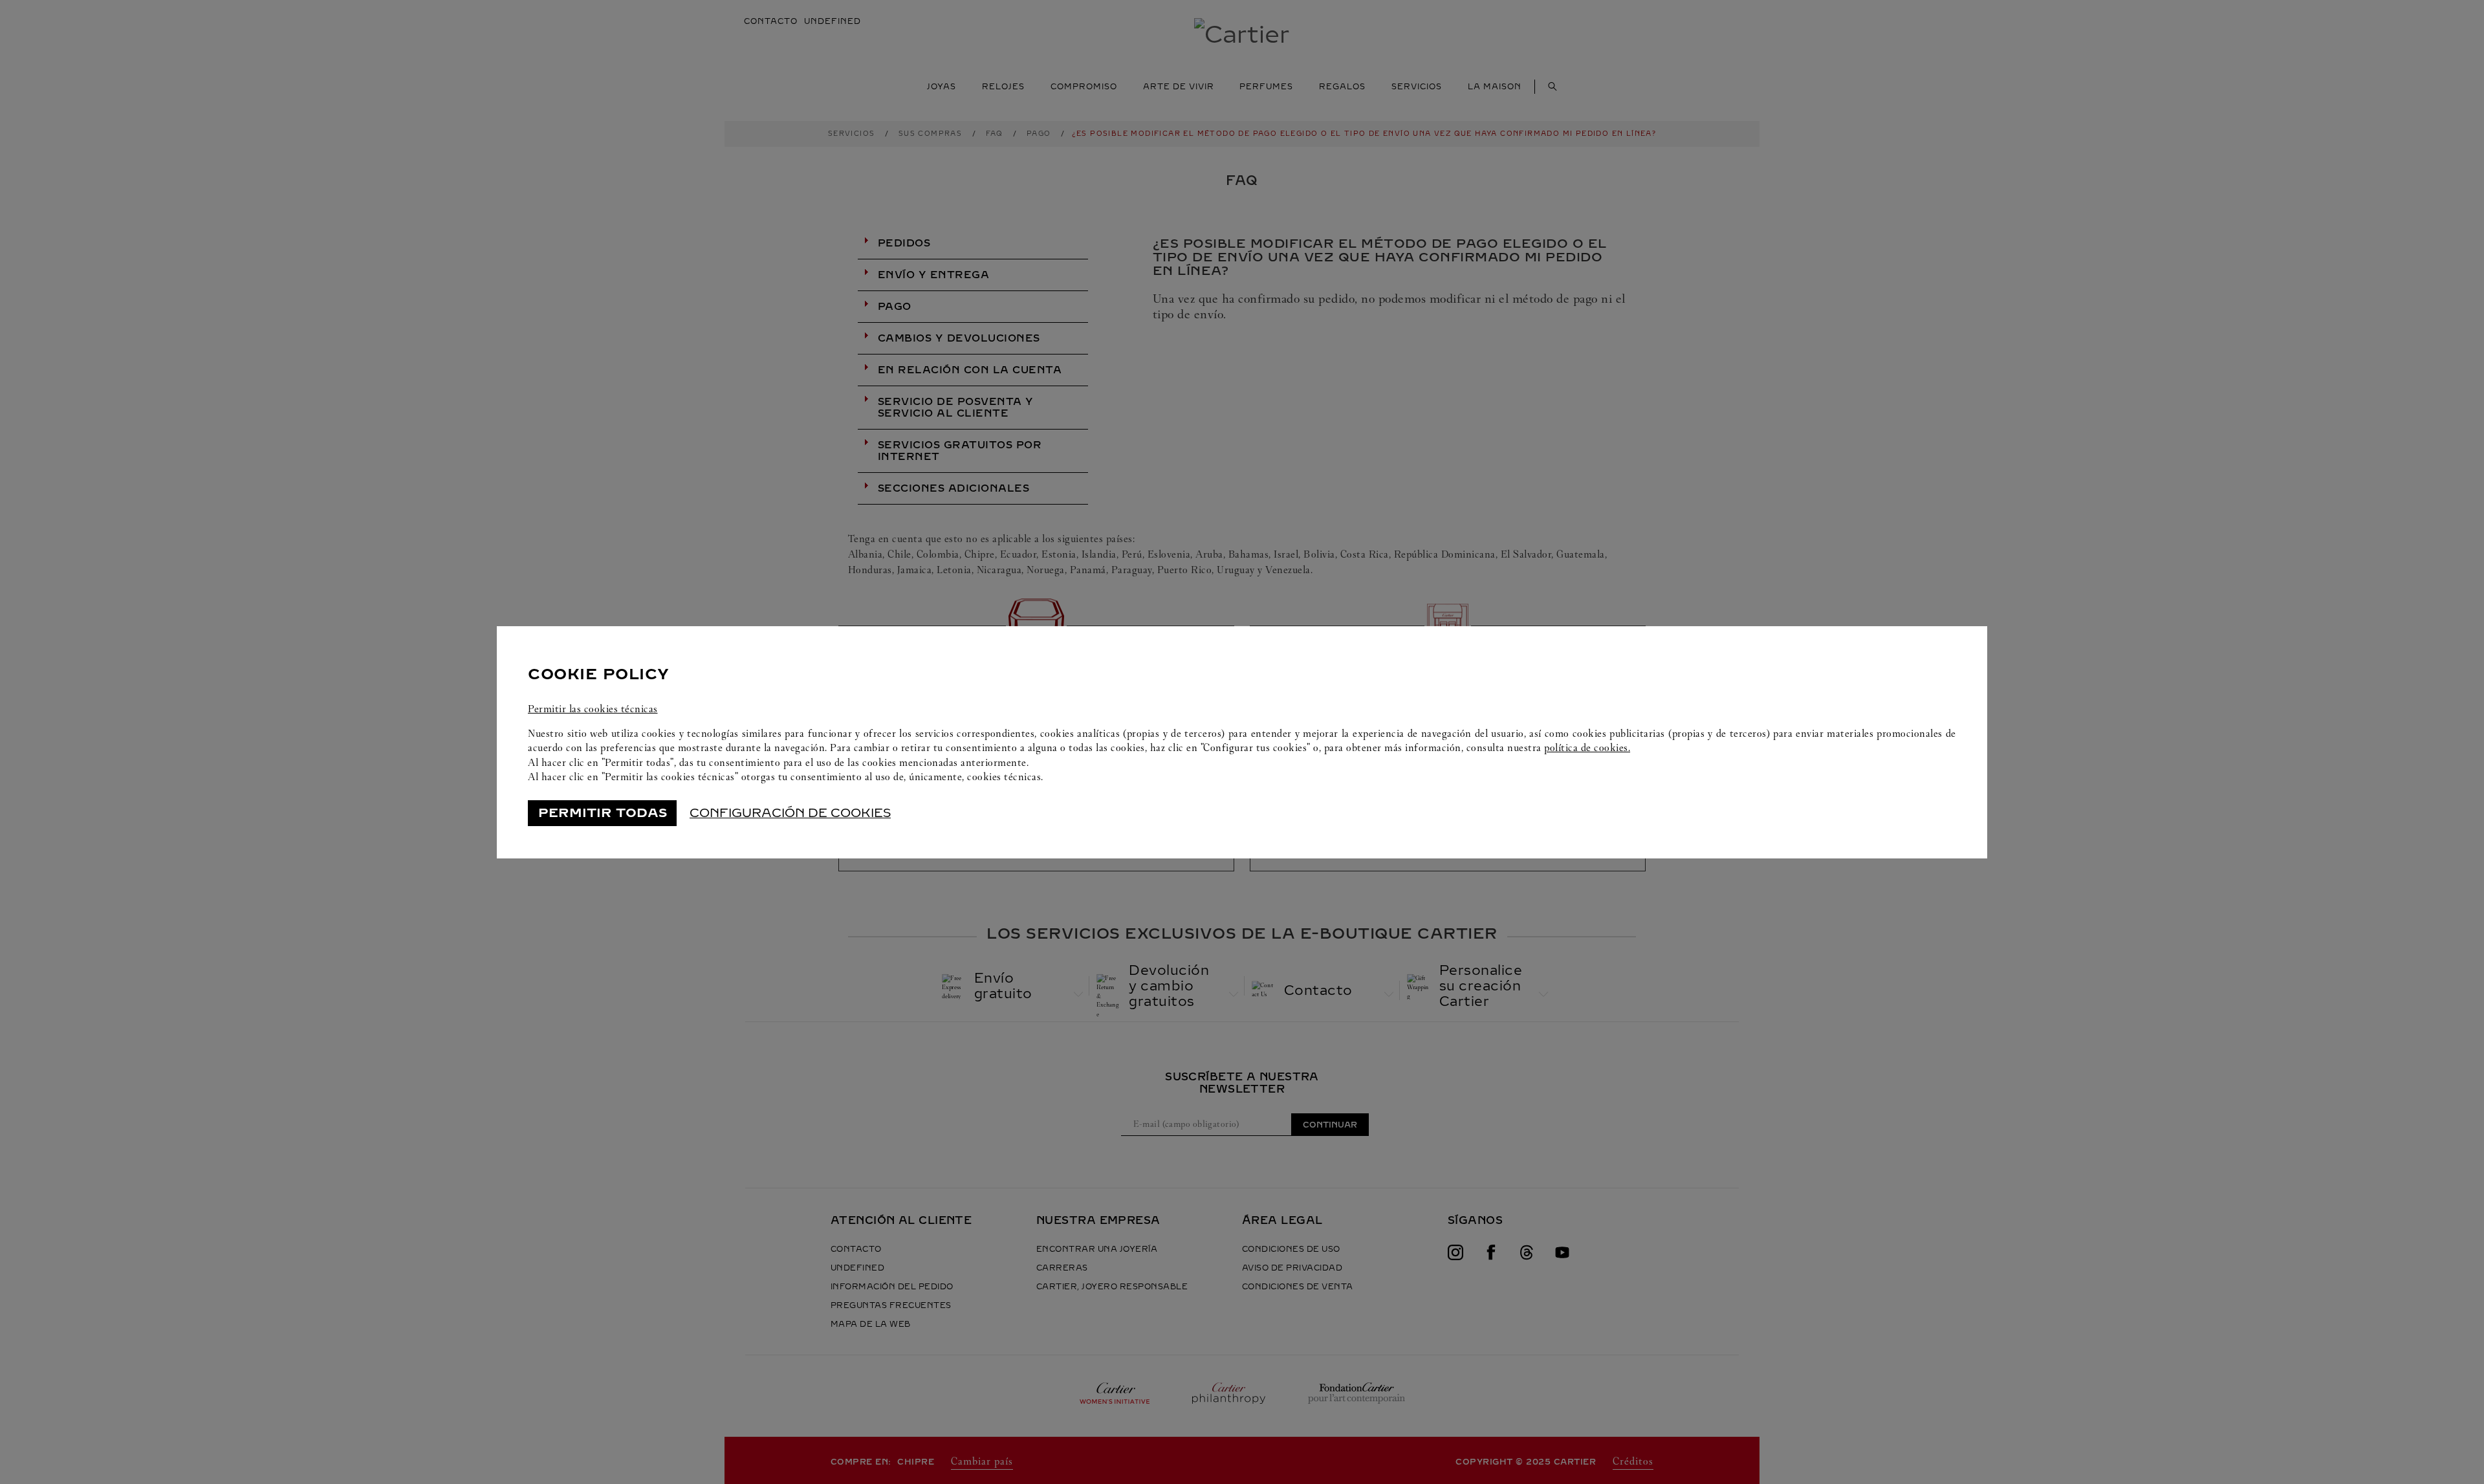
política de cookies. (1587, 747)
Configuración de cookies (790, 813)
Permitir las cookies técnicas (593, 709)
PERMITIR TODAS (603, 813)
